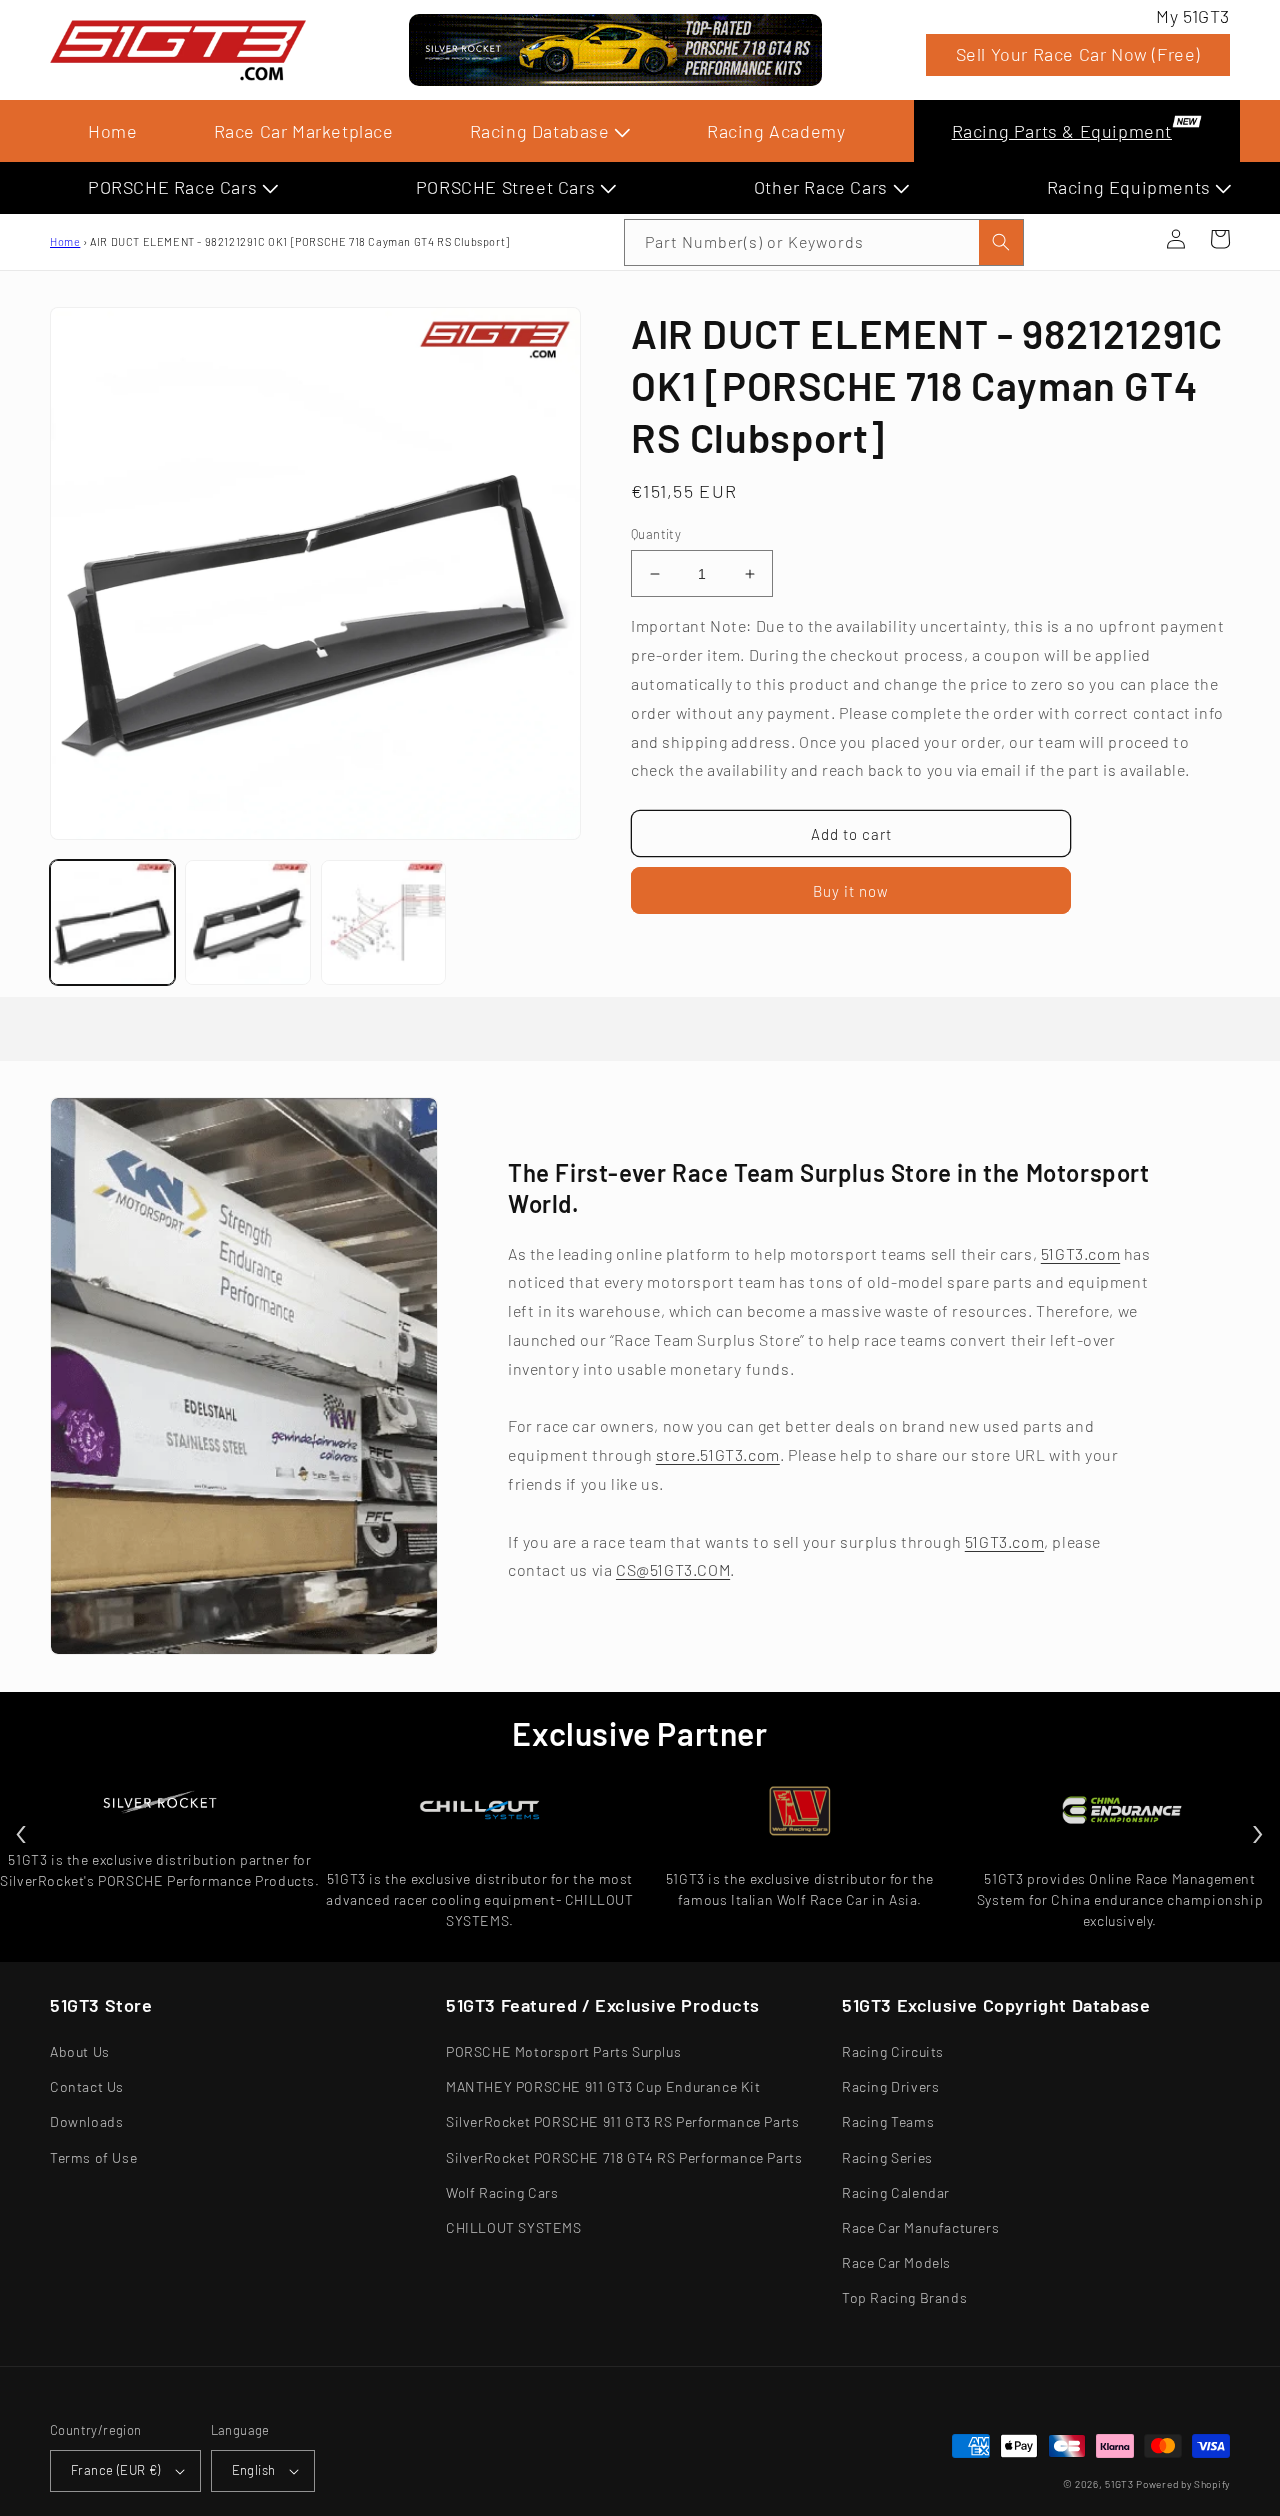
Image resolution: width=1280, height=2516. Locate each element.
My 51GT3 (1193, 16)
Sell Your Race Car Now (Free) (1078, 54)
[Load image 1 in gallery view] (112, 922)
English (254, 2470)
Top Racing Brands (904, 2297)
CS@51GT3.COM (673, 1569)
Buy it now (851, 891)
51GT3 (1119, 2484)
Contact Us (87, 2086)
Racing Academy (776, 131)
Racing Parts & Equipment (1062, 131)
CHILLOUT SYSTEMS (514, 2227)
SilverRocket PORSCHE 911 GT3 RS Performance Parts (622, 2121)
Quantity (656, 534)
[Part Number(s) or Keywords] (1132, 239)
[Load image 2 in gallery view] (247, 922)
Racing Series (887, 2157)
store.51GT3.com (718, 1454)
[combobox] (824, 242)
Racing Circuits (893, 2051)
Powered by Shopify (1183, 2484)
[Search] (1001, 242)
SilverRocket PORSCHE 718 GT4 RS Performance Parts (624, 2157)
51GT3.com (1080, 1253)
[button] (1132, 239)
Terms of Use (93, 2157)
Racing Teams (888, 2121)
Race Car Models (896, 2262)
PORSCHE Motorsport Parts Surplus (563, 2051)
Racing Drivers (890, 2086)
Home (112, 131)
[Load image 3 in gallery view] (383, 922)
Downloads (86, 2121)
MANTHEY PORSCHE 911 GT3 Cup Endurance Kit (603, 2086)
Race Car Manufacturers (920, 2227)
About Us (80, 2051)
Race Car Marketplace (304, 131)
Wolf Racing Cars (502, 2192)
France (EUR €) (116, 2470)
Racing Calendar (896, 2192)
